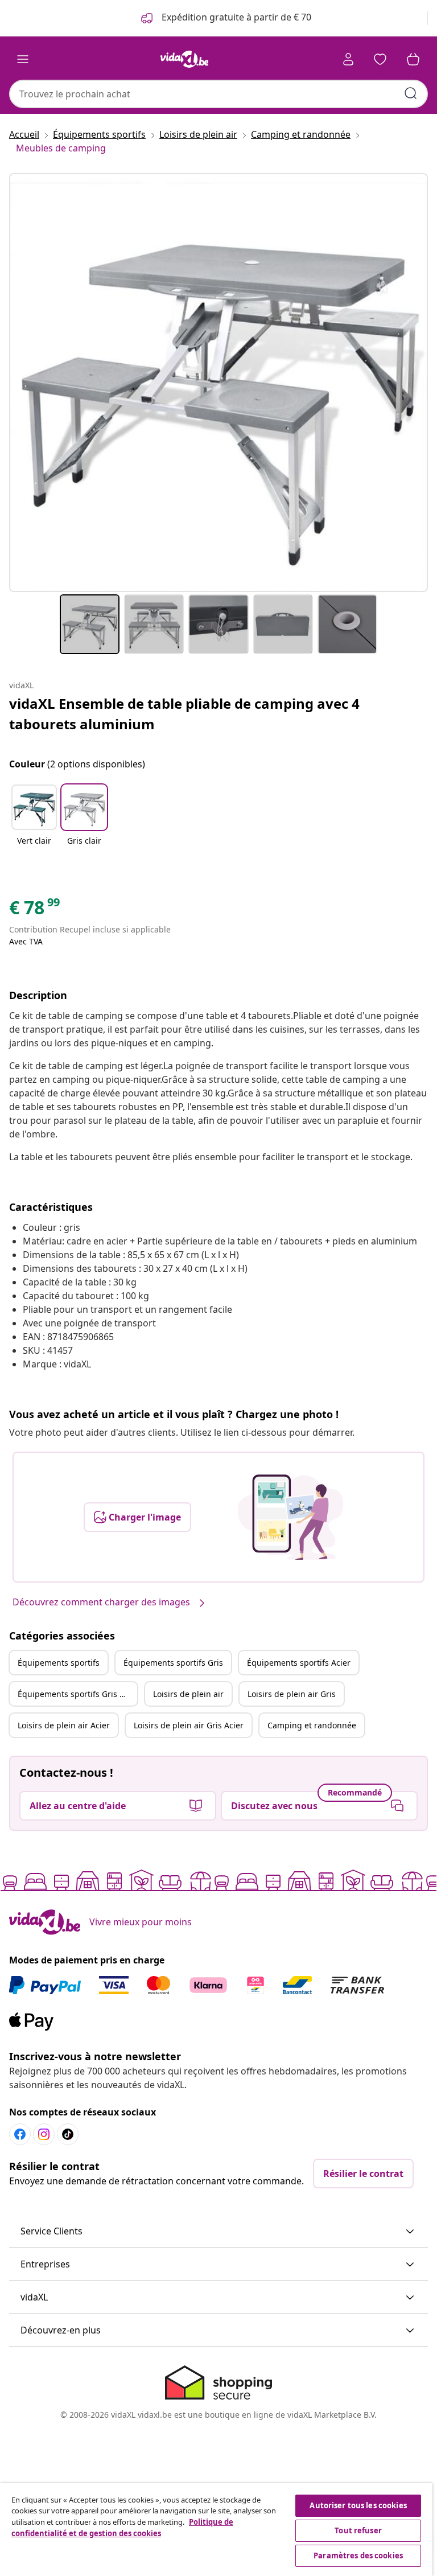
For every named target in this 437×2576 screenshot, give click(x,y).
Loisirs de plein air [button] (188, 1694)
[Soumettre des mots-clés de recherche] (411, 93)
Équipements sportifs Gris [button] (173, 1663)
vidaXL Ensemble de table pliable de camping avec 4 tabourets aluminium (184, 714)
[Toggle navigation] (23, 59)
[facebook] (20, 2134)
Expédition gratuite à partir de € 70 (235, 17)
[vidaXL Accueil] (184, 59)
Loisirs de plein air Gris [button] (292, 1694)
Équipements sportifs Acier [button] (299, 1663)
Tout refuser (358, 2530)
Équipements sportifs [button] (59, 1663)
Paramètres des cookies (358, 2556)
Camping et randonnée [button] (312, 1725)
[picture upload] (290, 1517)
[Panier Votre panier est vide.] (413, 59)
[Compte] (348, 59)
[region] (216, 2530)
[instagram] (44, 2134)
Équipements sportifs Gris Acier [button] (77, 1694)
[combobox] (218, 94)
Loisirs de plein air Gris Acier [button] (189, 1725)
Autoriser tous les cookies (358, 2505)
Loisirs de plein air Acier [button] (64, 1725)
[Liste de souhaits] (380, 59)
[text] (35, 910)
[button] (34, 822)
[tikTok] (68, 2134)
